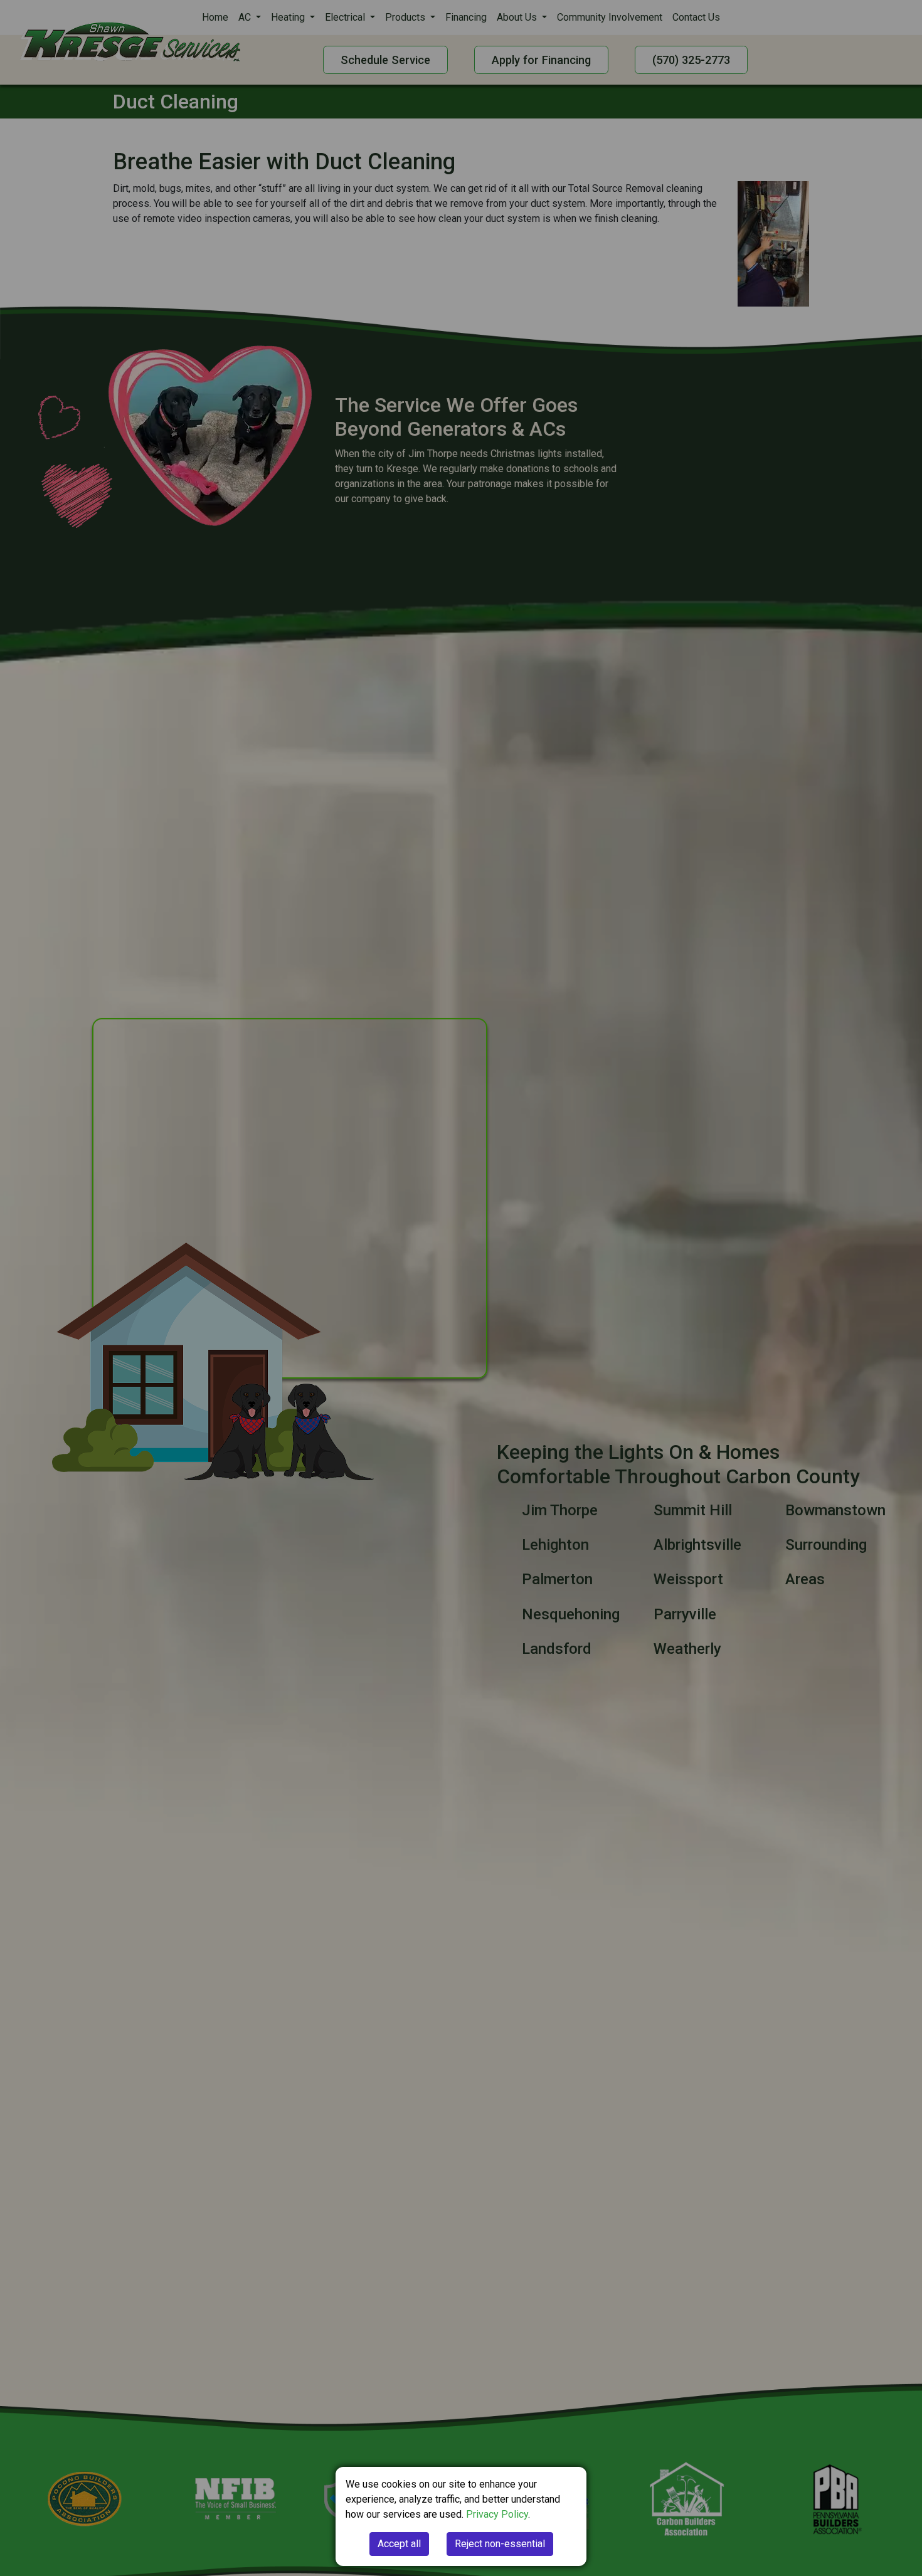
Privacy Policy (497, 2514)
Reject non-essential (500, 2544)
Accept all (399, 2544)
